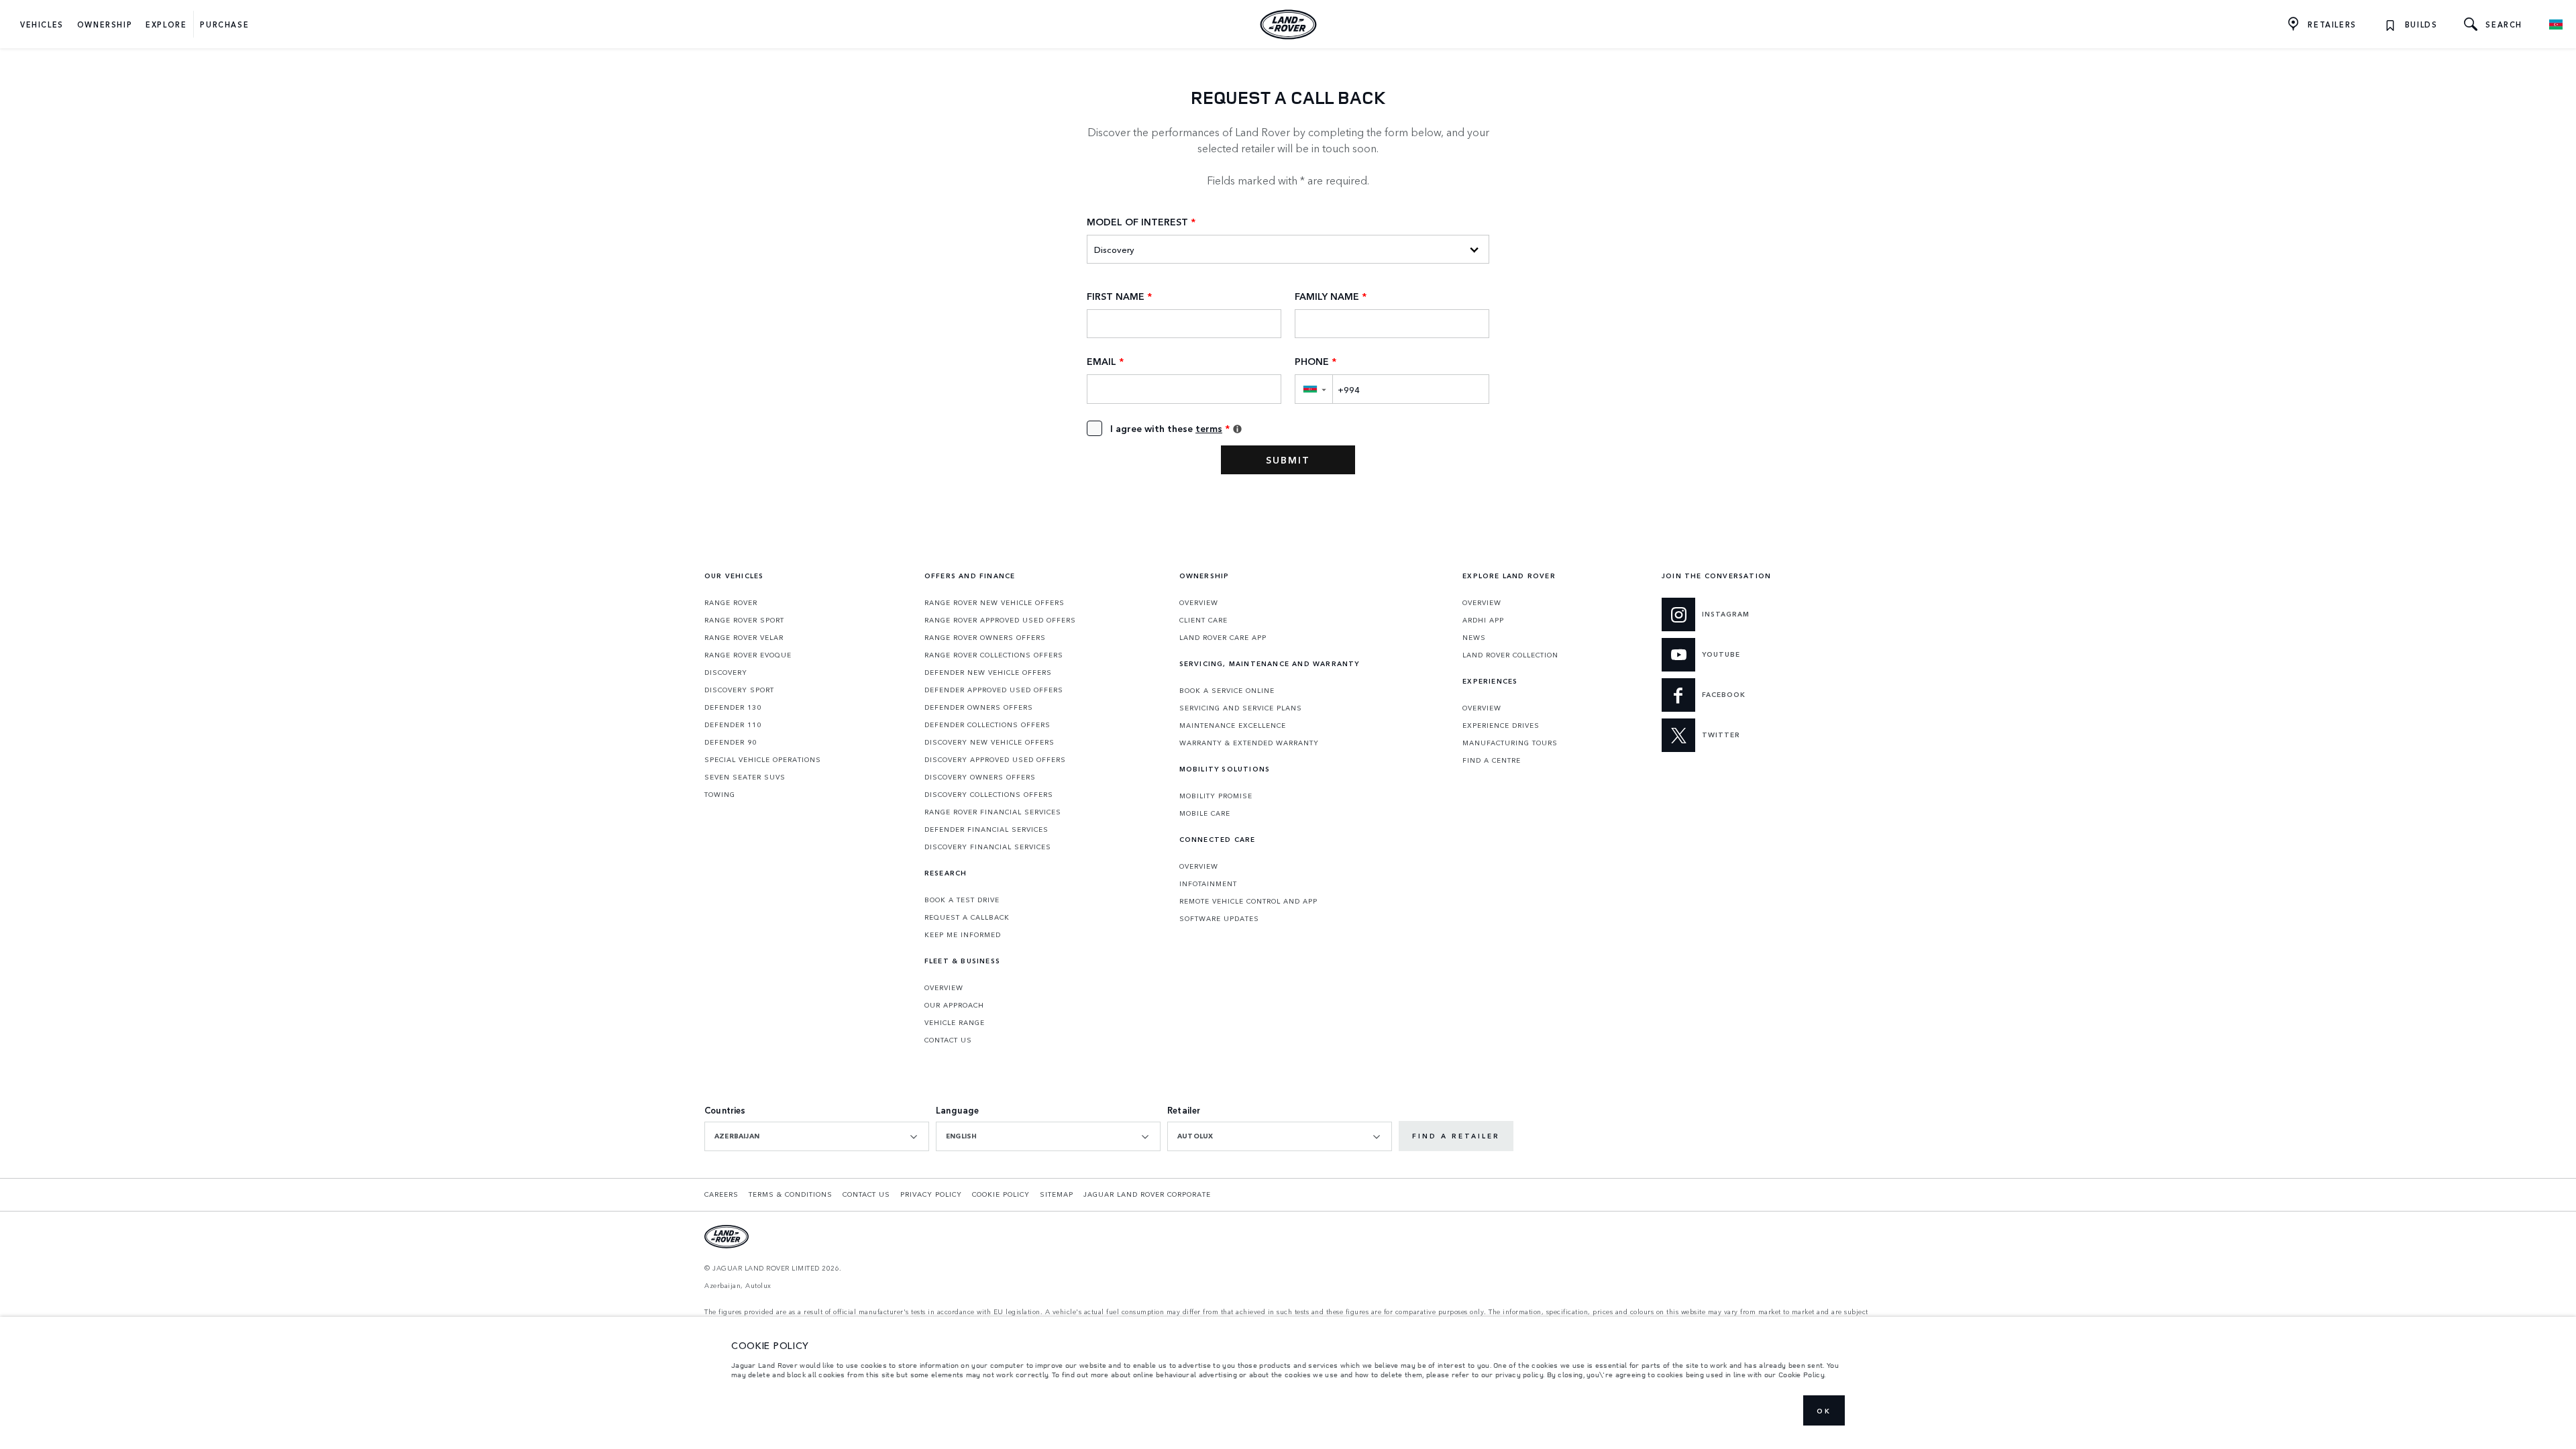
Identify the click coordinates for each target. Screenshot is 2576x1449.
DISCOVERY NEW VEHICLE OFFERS (989, 742)
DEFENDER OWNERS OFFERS (979, 707)
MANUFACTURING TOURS (1510, 743)
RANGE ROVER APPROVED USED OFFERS (1000, 620)
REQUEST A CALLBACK (967, 917)
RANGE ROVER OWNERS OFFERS (985, 637)
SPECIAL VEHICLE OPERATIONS (763, 759)
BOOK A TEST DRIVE (962, 900)
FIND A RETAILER (1456, 1136)
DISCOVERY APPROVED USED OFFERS (995, 759)
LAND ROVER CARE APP (1223, 637)
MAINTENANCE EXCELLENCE (1233, 725)
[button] (1313, 389)
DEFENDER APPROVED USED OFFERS (994, 690)
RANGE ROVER (731, 602)
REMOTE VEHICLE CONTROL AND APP (1248, 901)
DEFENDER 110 (733, 724)
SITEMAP (1057, 1194)
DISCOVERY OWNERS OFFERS (980, 777)
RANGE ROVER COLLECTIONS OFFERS (994, 655)
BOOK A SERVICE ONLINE (1227, 690)
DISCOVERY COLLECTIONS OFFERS (989, 794)
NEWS (1474, 637)
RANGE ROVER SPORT (744, 620)
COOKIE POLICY (1001, 1194)
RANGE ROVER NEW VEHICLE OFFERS (995, 602)
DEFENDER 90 (731, 742)
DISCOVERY (726, 672)
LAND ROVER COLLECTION (1510, 655)
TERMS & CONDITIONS (791, 1194)
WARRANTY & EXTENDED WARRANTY (1249, 743)
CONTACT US (948, 1040)
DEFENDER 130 (733, 707)
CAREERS (721, 1194)
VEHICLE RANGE (955, 1022)
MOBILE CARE (1205, 813)
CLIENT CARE (1203, 620)
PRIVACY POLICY (931, 1194)
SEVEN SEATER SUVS (745, 777)
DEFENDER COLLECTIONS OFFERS (987, 724)
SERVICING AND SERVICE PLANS (1241, 708)
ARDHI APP (1483, 620)
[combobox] (817, 1136)
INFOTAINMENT (1208, 883)
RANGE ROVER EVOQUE (748, 655)
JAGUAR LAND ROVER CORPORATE (1147, 1194)
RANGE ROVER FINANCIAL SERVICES (993, 812)
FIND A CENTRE (1492, 760)
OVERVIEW (944, 987)
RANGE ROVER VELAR (744, 637)
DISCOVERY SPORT (739, 690)
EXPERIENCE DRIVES (1501, 725)
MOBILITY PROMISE (1216, 796)
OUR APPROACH (954, 1005)
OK (1824, 1411)
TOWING (720, 794)
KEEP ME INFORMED (963, 934)
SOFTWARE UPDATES (1219, 918)
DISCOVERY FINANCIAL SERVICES (988, 847)
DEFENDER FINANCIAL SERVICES (986, 829)
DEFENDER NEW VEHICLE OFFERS (988, 672)
